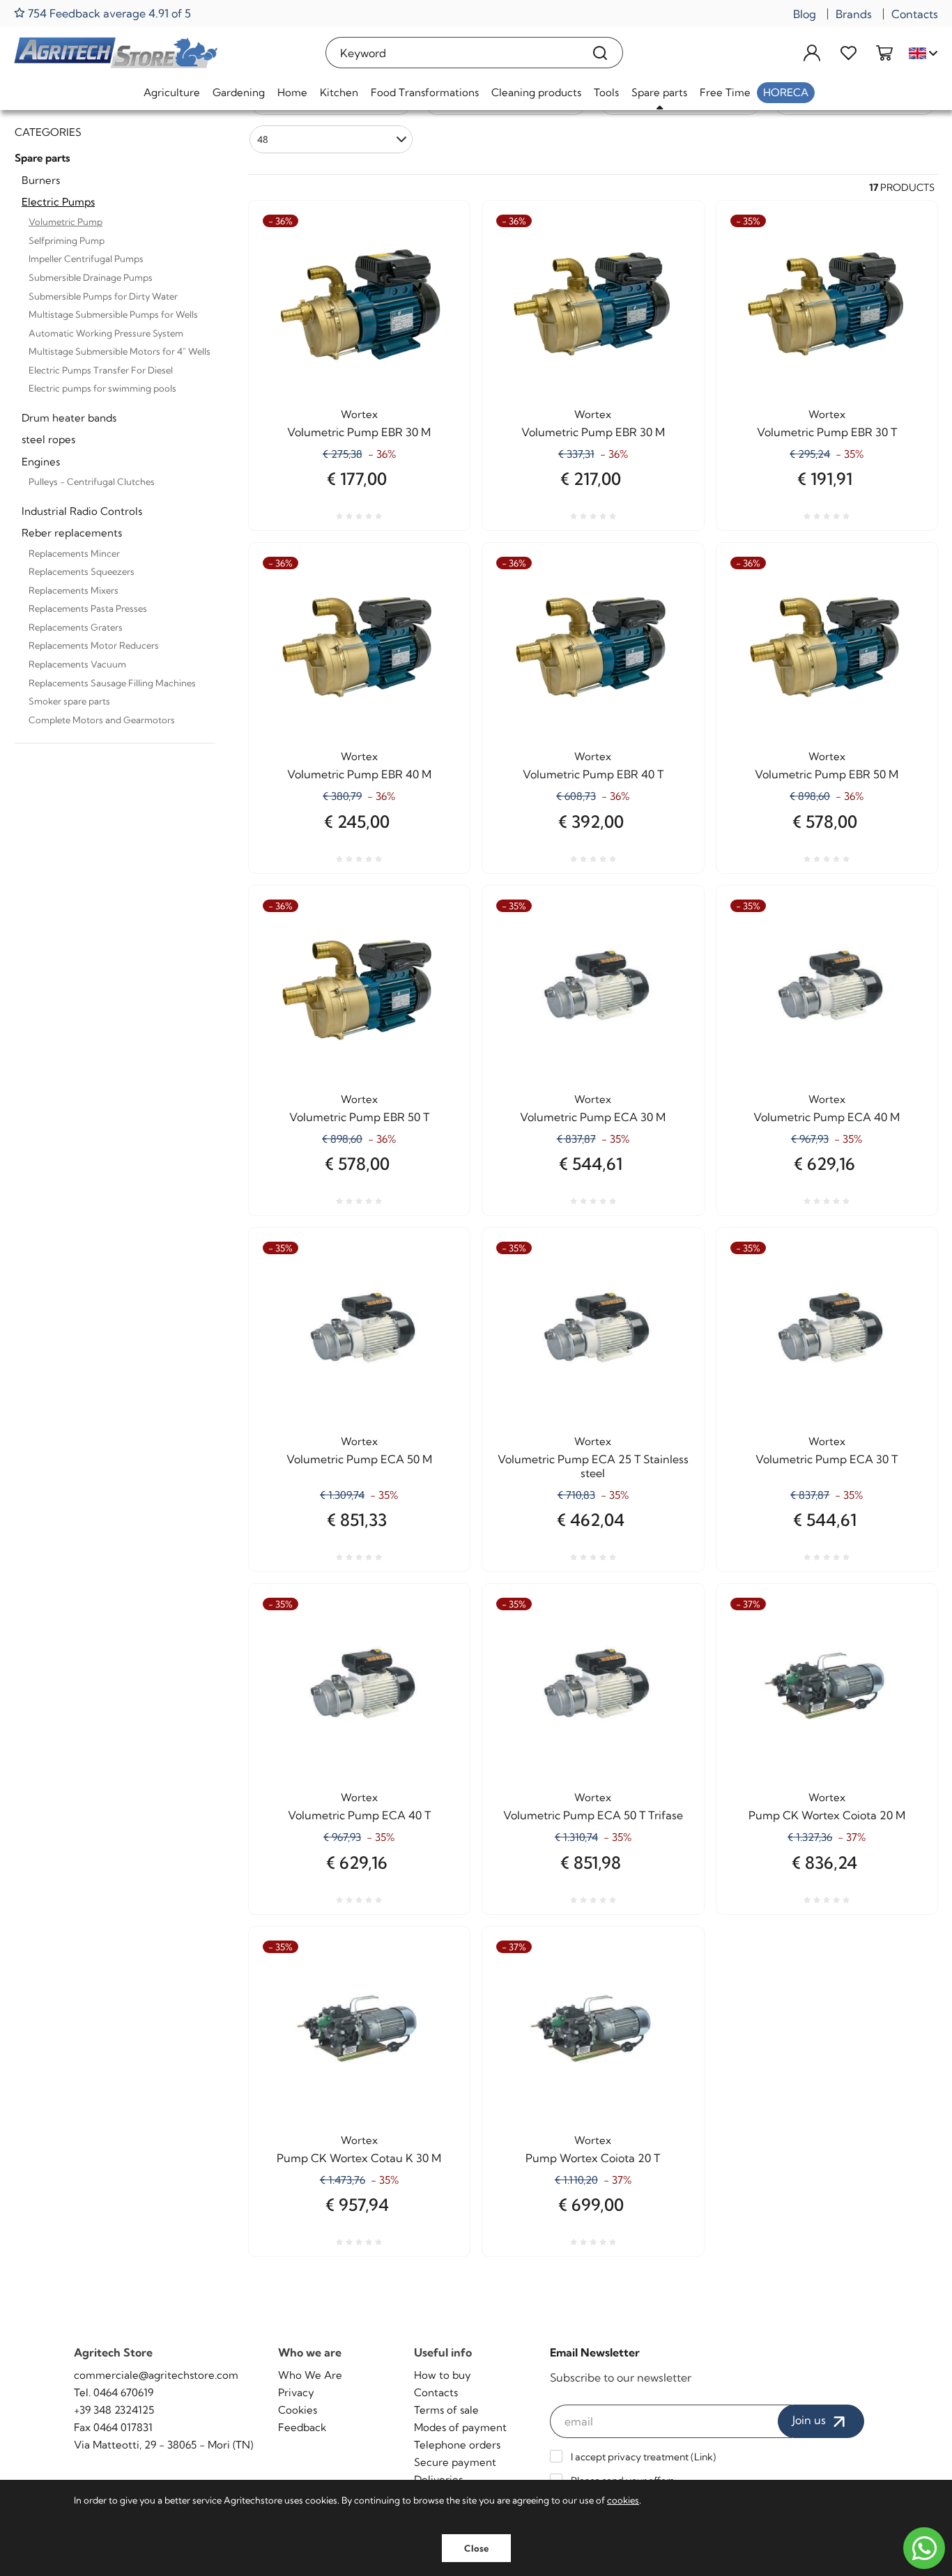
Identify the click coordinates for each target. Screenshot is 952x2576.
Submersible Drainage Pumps (91, 277)
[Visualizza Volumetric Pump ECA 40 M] (902, 948)
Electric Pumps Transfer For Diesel (101, 370)
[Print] (434, 298)
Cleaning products (536, 92)
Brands (854, 14)
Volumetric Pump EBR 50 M (827, 774)
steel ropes (48, 439)
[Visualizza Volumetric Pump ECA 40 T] (434, 1646)
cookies (623, 2500)
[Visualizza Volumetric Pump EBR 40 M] (434, 606)
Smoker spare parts (69, 701)
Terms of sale (446, 2410)
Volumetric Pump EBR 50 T (359, 1117)
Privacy (296, 2392)
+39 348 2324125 (114, 2410)
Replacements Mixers (74, 590)
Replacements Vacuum (77, 664)
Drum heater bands (69, 418)
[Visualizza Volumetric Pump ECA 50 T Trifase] (668, 1646)
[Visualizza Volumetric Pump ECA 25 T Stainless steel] (668, 1290)
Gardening (239, 92)
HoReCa (786, 92)
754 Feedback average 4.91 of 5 (108, 13)
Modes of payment (460, 2427)
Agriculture (172, 92)
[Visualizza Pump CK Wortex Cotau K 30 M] (434, 1989)
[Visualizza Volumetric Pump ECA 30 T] (902, 1290)
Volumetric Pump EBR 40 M (359, 774)
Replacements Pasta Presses (88, 608)
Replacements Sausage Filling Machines (112, 683)
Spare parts (659, 92)
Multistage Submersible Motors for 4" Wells (120, 351)
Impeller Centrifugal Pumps (86, 259)
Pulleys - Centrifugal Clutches (92, 481)
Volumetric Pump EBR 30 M (359, 432)
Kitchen (339, 92)
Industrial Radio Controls (82, 511)
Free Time (725, 92)
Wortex (359, 414)
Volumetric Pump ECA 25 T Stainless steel (593, 1466)
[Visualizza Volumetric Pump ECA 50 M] (434, 1290)
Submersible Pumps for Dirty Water (103, 296)
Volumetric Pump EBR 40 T (593, 774)
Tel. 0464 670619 (114, 2392)
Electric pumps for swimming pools (102, 388)
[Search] (600, 53)
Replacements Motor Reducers (94, 645)
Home (292, 92)
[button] (331, 139)
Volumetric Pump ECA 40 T (359, 1815)
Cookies (298, 2410)
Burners (41, 180)
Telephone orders (457, 2445)
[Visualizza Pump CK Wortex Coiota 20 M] (902, 1646)
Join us (811, 2420)
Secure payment (455, 2462)
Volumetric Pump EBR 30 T (827, 432)
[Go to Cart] (884, 53)
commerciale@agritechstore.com (156, 2375)
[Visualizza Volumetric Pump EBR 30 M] (434, 263)
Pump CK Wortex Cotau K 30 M (359, 2158)
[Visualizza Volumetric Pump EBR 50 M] (902, 606)
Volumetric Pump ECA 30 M (593, 1117)
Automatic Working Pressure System (106, 333)
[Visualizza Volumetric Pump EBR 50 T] (434, 948)
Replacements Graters (76, 627)
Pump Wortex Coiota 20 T (593, 2158)
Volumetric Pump (66, 222)
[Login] (812, 53)
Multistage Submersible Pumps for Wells (113, 314)
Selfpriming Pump (67, 240)
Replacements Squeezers (82, 571)
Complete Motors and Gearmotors (102, 720)
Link (704, 2457)
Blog (805, 14)
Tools (606, 92)
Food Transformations (425, 92)
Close (476, 2548)
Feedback (302, 2427)
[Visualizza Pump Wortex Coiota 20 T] (668, 1989)
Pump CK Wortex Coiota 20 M (827, 1815)
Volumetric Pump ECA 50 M (359, 1459)
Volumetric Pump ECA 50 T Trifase (593, 1815)
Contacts (915, 14)
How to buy (443, 2375)
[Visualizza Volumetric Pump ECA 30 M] (668, 948)
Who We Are (310, 2375)
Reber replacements (72, 533)
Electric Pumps (58, 202)
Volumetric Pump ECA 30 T (827, 1459)
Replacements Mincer (74, 553)
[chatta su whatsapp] (924, 2548)
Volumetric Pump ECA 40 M (827, 1117)
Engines (41, 462)
